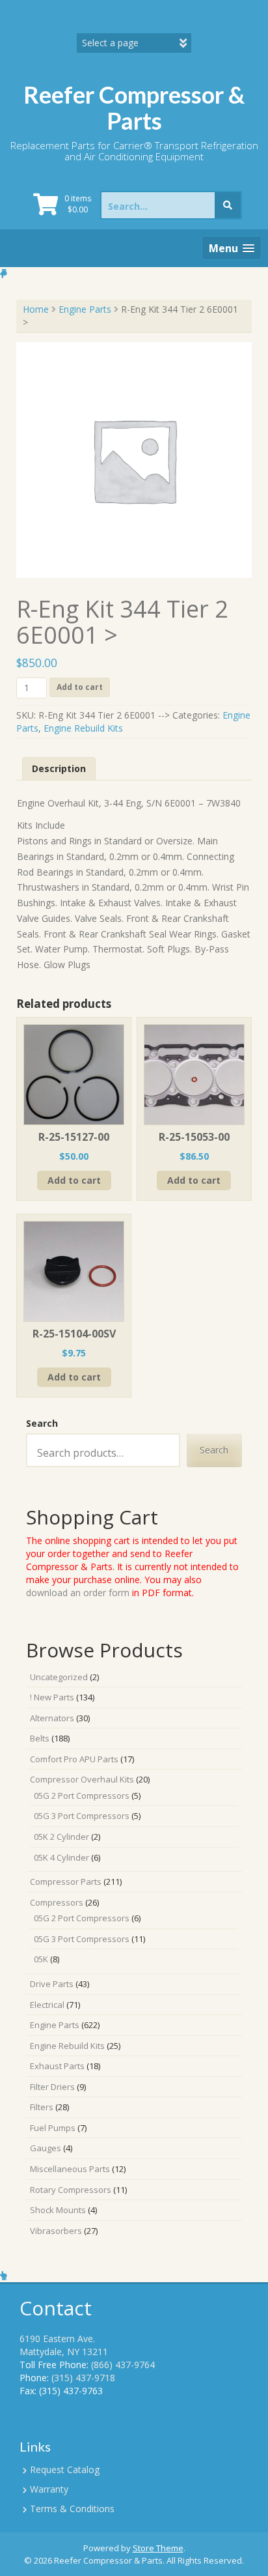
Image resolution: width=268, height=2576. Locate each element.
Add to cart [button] (74, 1180)
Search (42, 1423)
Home (36, 309)
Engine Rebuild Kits (83, 728)
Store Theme (158, 2548)
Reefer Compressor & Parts (134, 107)
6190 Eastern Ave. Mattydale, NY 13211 (64, 2345)
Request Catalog (65, 2469)
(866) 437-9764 (123, 2365)
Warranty (49, 2489)
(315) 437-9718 (83, 2378)
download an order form (78, 1593)
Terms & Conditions (72, 2509)
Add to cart (80, 687)
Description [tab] (59, 768)
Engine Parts (85, 309)
